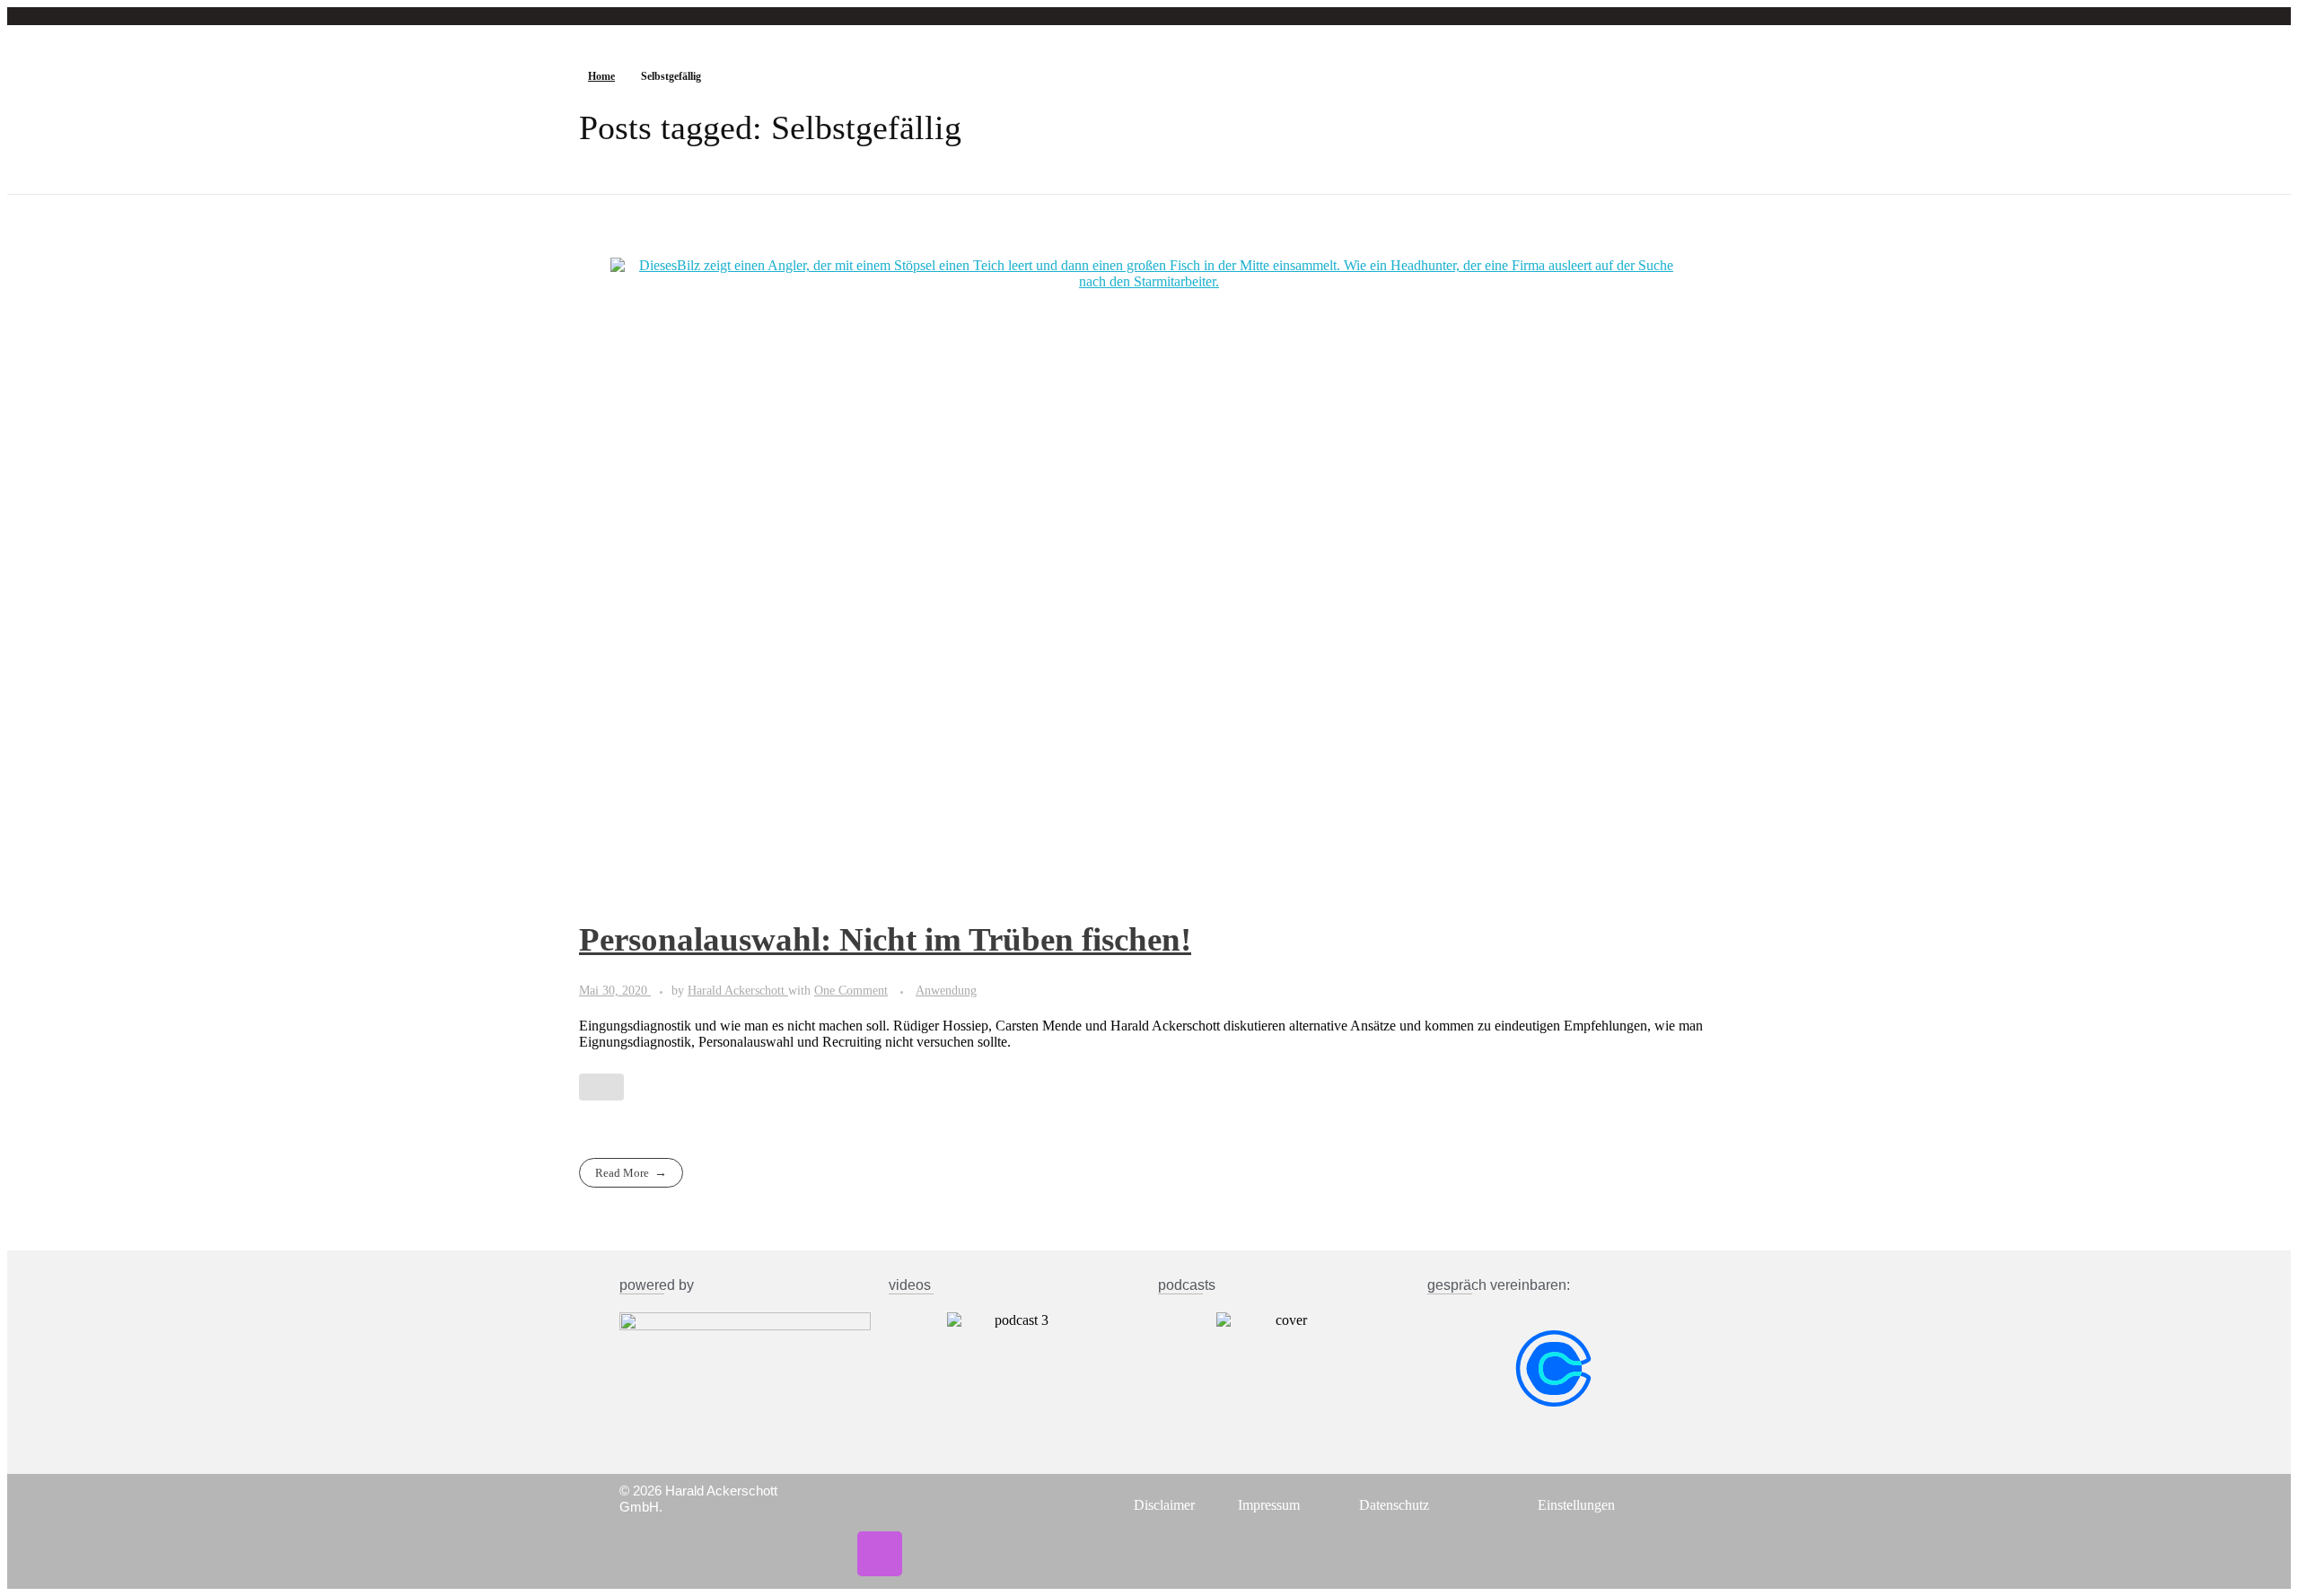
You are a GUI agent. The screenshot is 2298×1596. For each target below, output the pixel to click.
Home (601, 76)
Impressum (1269, 1505)
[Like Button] (601, 1087)
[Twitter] (827, 1505)
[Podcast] (880, 1554)
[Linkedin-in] (880, 1505)
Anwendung (946, 990)
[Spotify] (933, 1505)
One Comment (851, 990)
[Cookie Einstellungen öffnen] (39, 1573)
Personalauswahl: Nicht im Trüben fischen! (885, 939)
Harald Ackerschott (738, 990)
